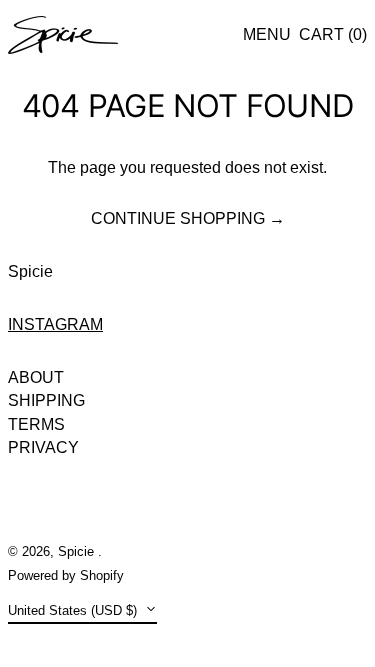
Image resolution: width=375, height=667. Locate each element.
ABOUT (36, 377)
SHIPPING (46, 400)
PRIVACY (43, 447)
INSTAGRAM (55, 324)
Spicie (30, 271)
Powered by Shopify (66, 575)
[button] (333, 34)
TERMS (36, 424)
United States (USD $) (74, 610)
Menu (267, 34)
